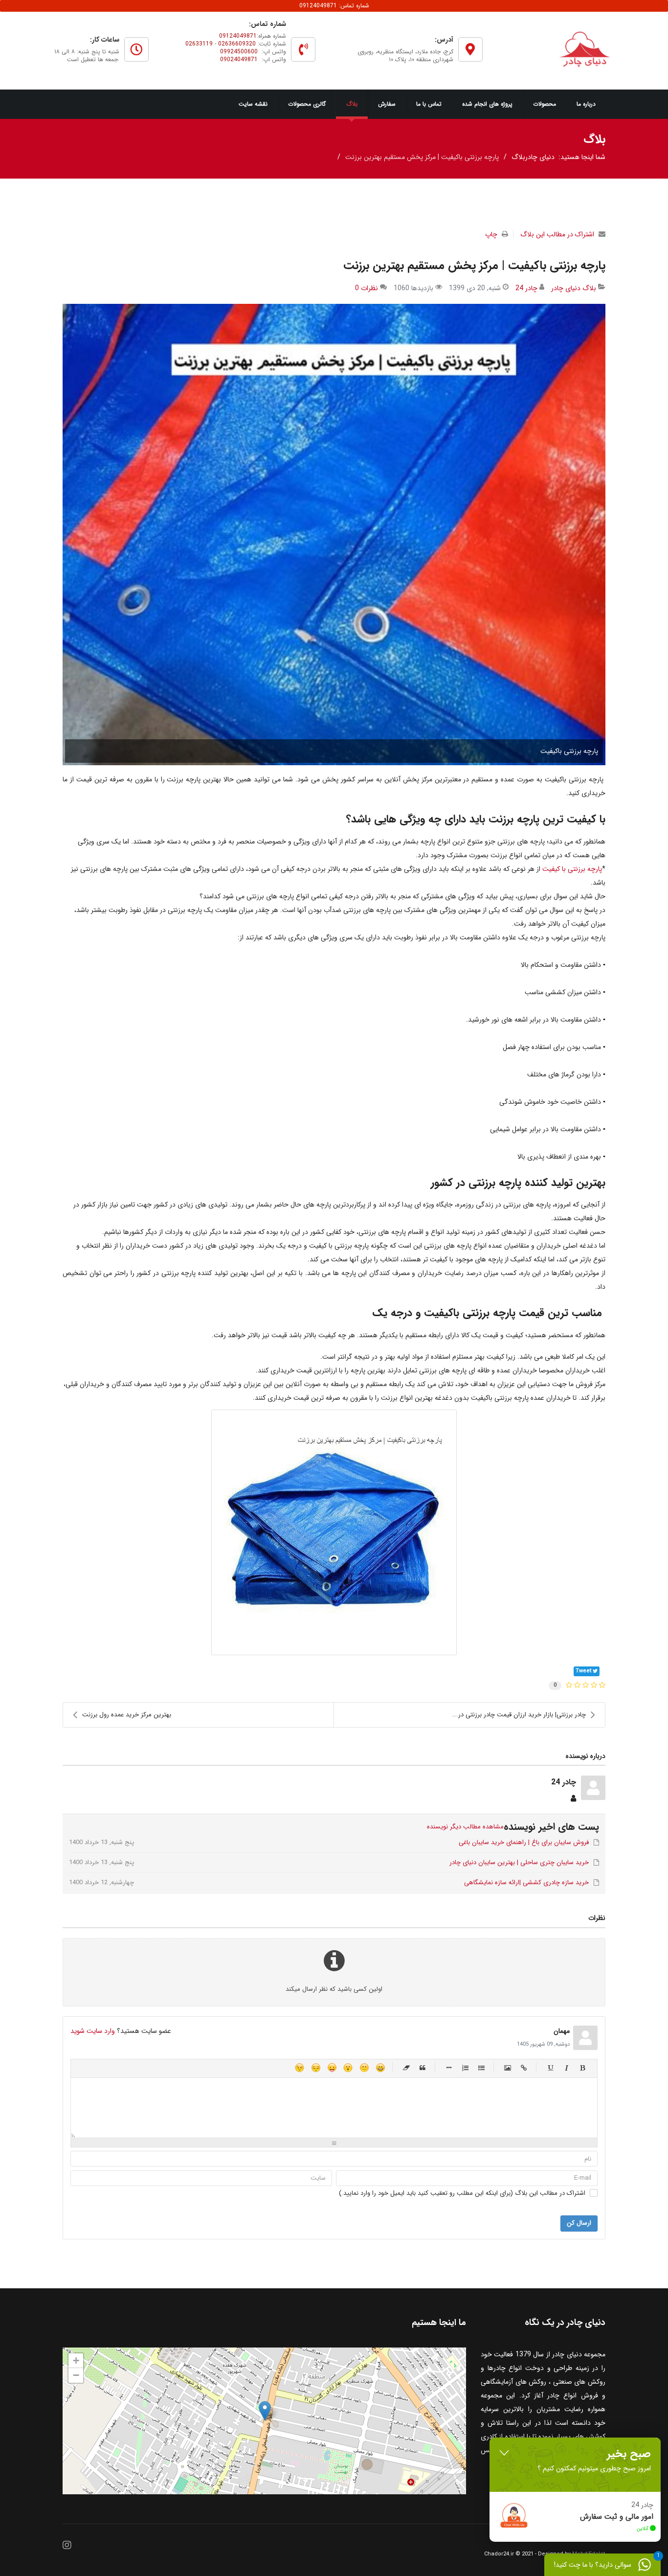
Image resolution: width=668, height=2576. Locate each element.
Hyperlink (524, 2067)
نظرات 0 (367, 288)
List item (449, 2067)
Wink (300, 2067)
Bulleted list (481, 2067)
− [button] (76, 2375)
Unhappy (316, 2067)
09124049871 (238, 36)
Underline (550, 2067)
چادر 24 (526, 288)
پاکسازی (407, 2067)
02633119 (199, 44)
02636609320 (237, 44)
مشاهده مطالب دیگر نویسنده (465, 1827)
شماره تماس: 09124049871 (334, 6)
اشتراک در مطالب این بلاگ (557, 234)
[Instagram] (67, 2546)
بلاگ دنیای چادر (574, 288)
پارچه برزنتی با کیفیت (572, 869)
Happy (380, 2067)
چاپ (491, 234)
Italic (567, 2067)
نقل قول (423, 2067)
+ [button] (76, 2360)
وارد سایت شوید (93, 2031)
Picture (508, 2067)
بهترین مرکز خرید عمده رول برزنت (127, 1715)
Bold (583, 2067)
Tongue (332, 2067)
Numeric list (465, 2067)
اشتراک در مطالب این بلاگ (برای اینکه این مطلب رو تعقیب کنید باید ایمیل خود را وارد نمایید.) (462, 2193)
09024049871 (239, 59)
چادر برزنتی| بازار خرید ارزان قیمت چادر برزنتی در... (519, 1715)
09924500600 (239, 52)
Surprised (348, 2067)
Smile (364, 2067)
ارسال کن (579, 2223)
